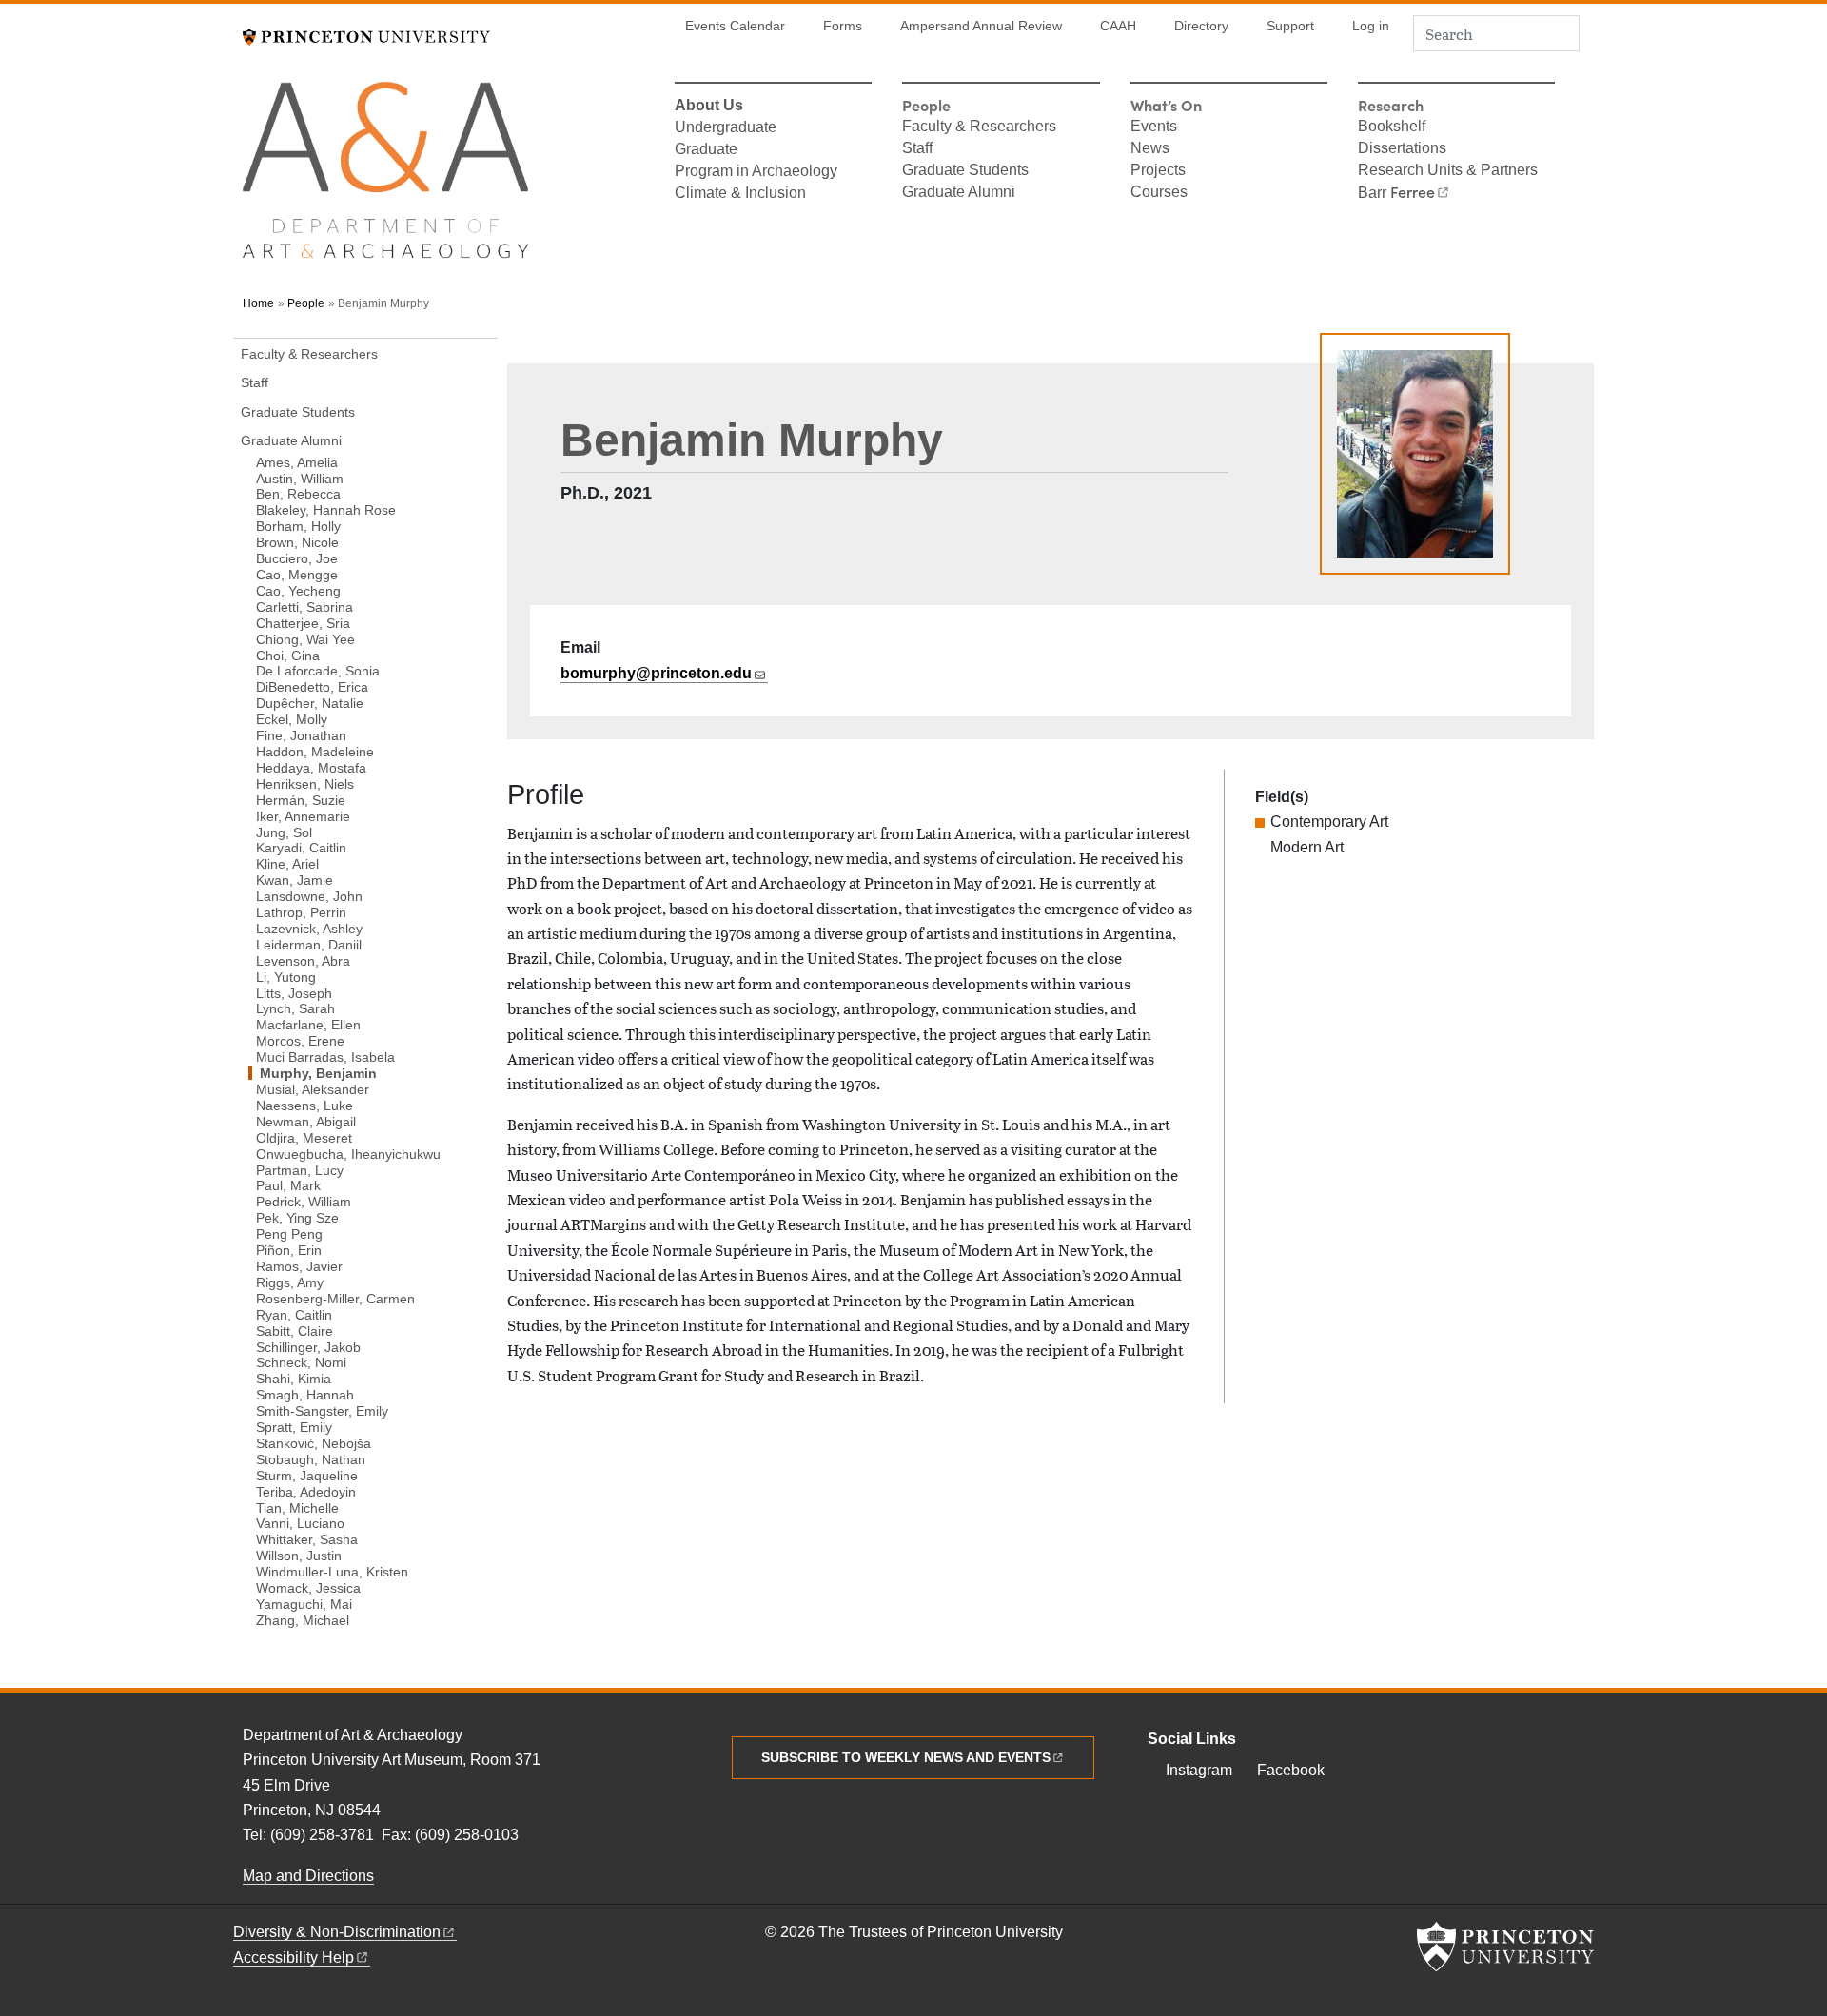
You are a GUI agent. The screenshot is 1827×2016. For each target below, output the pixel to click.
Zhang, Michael (303, 1620)
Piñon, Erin (289, 1250)
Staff (917, 149)
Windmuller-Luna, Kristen (332, 1571)
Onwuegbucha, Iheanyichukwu (348, 1153)
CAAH (1118, 26)
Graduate (706, 150)
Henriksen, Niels (305, 783)
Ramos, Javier (299, 1266)
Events (1154, 127)
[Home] (385, 178)
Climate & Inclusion (740, 194)
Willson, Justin (299, 1555)
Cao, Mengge (297, 574)
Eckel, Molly (292, 719)
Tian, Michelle (297, 1507)
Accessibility (294, 1957)
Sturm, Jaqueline (307, 1475)
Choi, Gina (288, 655)
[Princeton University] (366, 35)
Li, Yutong (286, 976)
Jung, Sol (284, 832)
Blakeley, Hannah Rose (326, 509)
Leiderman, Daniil (309, 944)
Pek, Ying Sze (297, 1217)
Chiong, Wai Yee (305, 638)
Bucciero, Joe (297, 558)
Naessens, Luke (304, 1105)
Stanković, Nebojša (314, 1443)
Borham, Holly (298, 526)
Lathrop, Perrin (301, 912)
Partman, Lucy (300, 1169)
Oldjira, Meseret (304, 1137)
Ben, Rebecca (298, 493)
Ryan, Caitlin (294, 1314)
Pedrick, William (304, 1201)
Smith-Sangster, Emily (322, 1410)
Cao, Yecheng (298, 590)
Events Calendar (735, 26)
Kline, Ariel (287, 863)
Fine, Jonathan (301, 735)
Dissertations (1402, 149)
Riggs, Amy (290, 1282)
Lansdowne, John (309, 896)
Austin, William (300, 478)
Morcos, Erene (300, 1040)
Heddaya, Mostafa (311, 767)
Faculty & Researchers (979, 127)
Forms (843, 26)
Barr (1396, 193)
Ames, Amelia (297, 461)
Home (258, 303)
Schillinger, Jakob (308, 1346)
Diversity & (337, 1932)
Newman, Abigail (306, 1121)
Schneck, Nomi (301, 1362)
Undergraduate (726, 128)
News (1150, 149)
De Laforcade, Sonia (318, 670)
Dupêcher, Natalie (310, 703)
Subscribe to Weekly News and (906, 1757)
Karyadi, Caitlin (301, 847)
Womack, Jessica (308, 1587)
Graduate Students (965, 171)
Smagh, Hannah (305, 1394)
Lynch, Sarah (295, 1008)
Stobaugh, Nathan (311, 1459)
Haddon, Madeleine (315, 751)
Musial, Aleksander (313, 1089)
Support (1290, 26)
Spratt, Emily (294, 1427)
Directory (1201, 26)
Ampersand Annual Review (981, 26)
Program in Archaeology (756, 172)
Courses (1159, 193)
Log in (1371, 26)
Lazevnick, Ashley (309, 928)
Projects (1158, 171)
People (306, 303)
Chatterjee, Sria (303, 623)
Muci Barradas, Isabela (325, 1057)
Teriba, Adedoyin (306, 1491)
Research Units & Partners (1448, 171)
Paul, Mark (288, 1185)
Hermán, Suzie (301, 800)
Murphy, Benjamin (364, 1073)
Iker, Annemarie (303, 815)
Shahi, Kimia (294, 1378)
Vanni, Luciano (300, 1523)
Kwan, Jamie (295, 880)
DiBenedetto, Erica (312, 686)
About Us (709, 107)
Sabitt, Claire (295, 1330)
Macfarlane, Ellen (308, 1024)
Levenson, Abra (303, 960)
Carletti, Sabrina (304, 607)
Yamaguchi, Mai (304, 1604)
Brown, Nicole (297, 542)
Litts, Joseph (294, 992)
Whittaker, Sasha (307, 1539)
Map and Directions (308, 1876)
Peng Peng (289, 1233)
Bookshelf (1392, 127)
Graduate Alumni (959, 193)
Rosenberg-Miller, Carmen (335, 1298)
